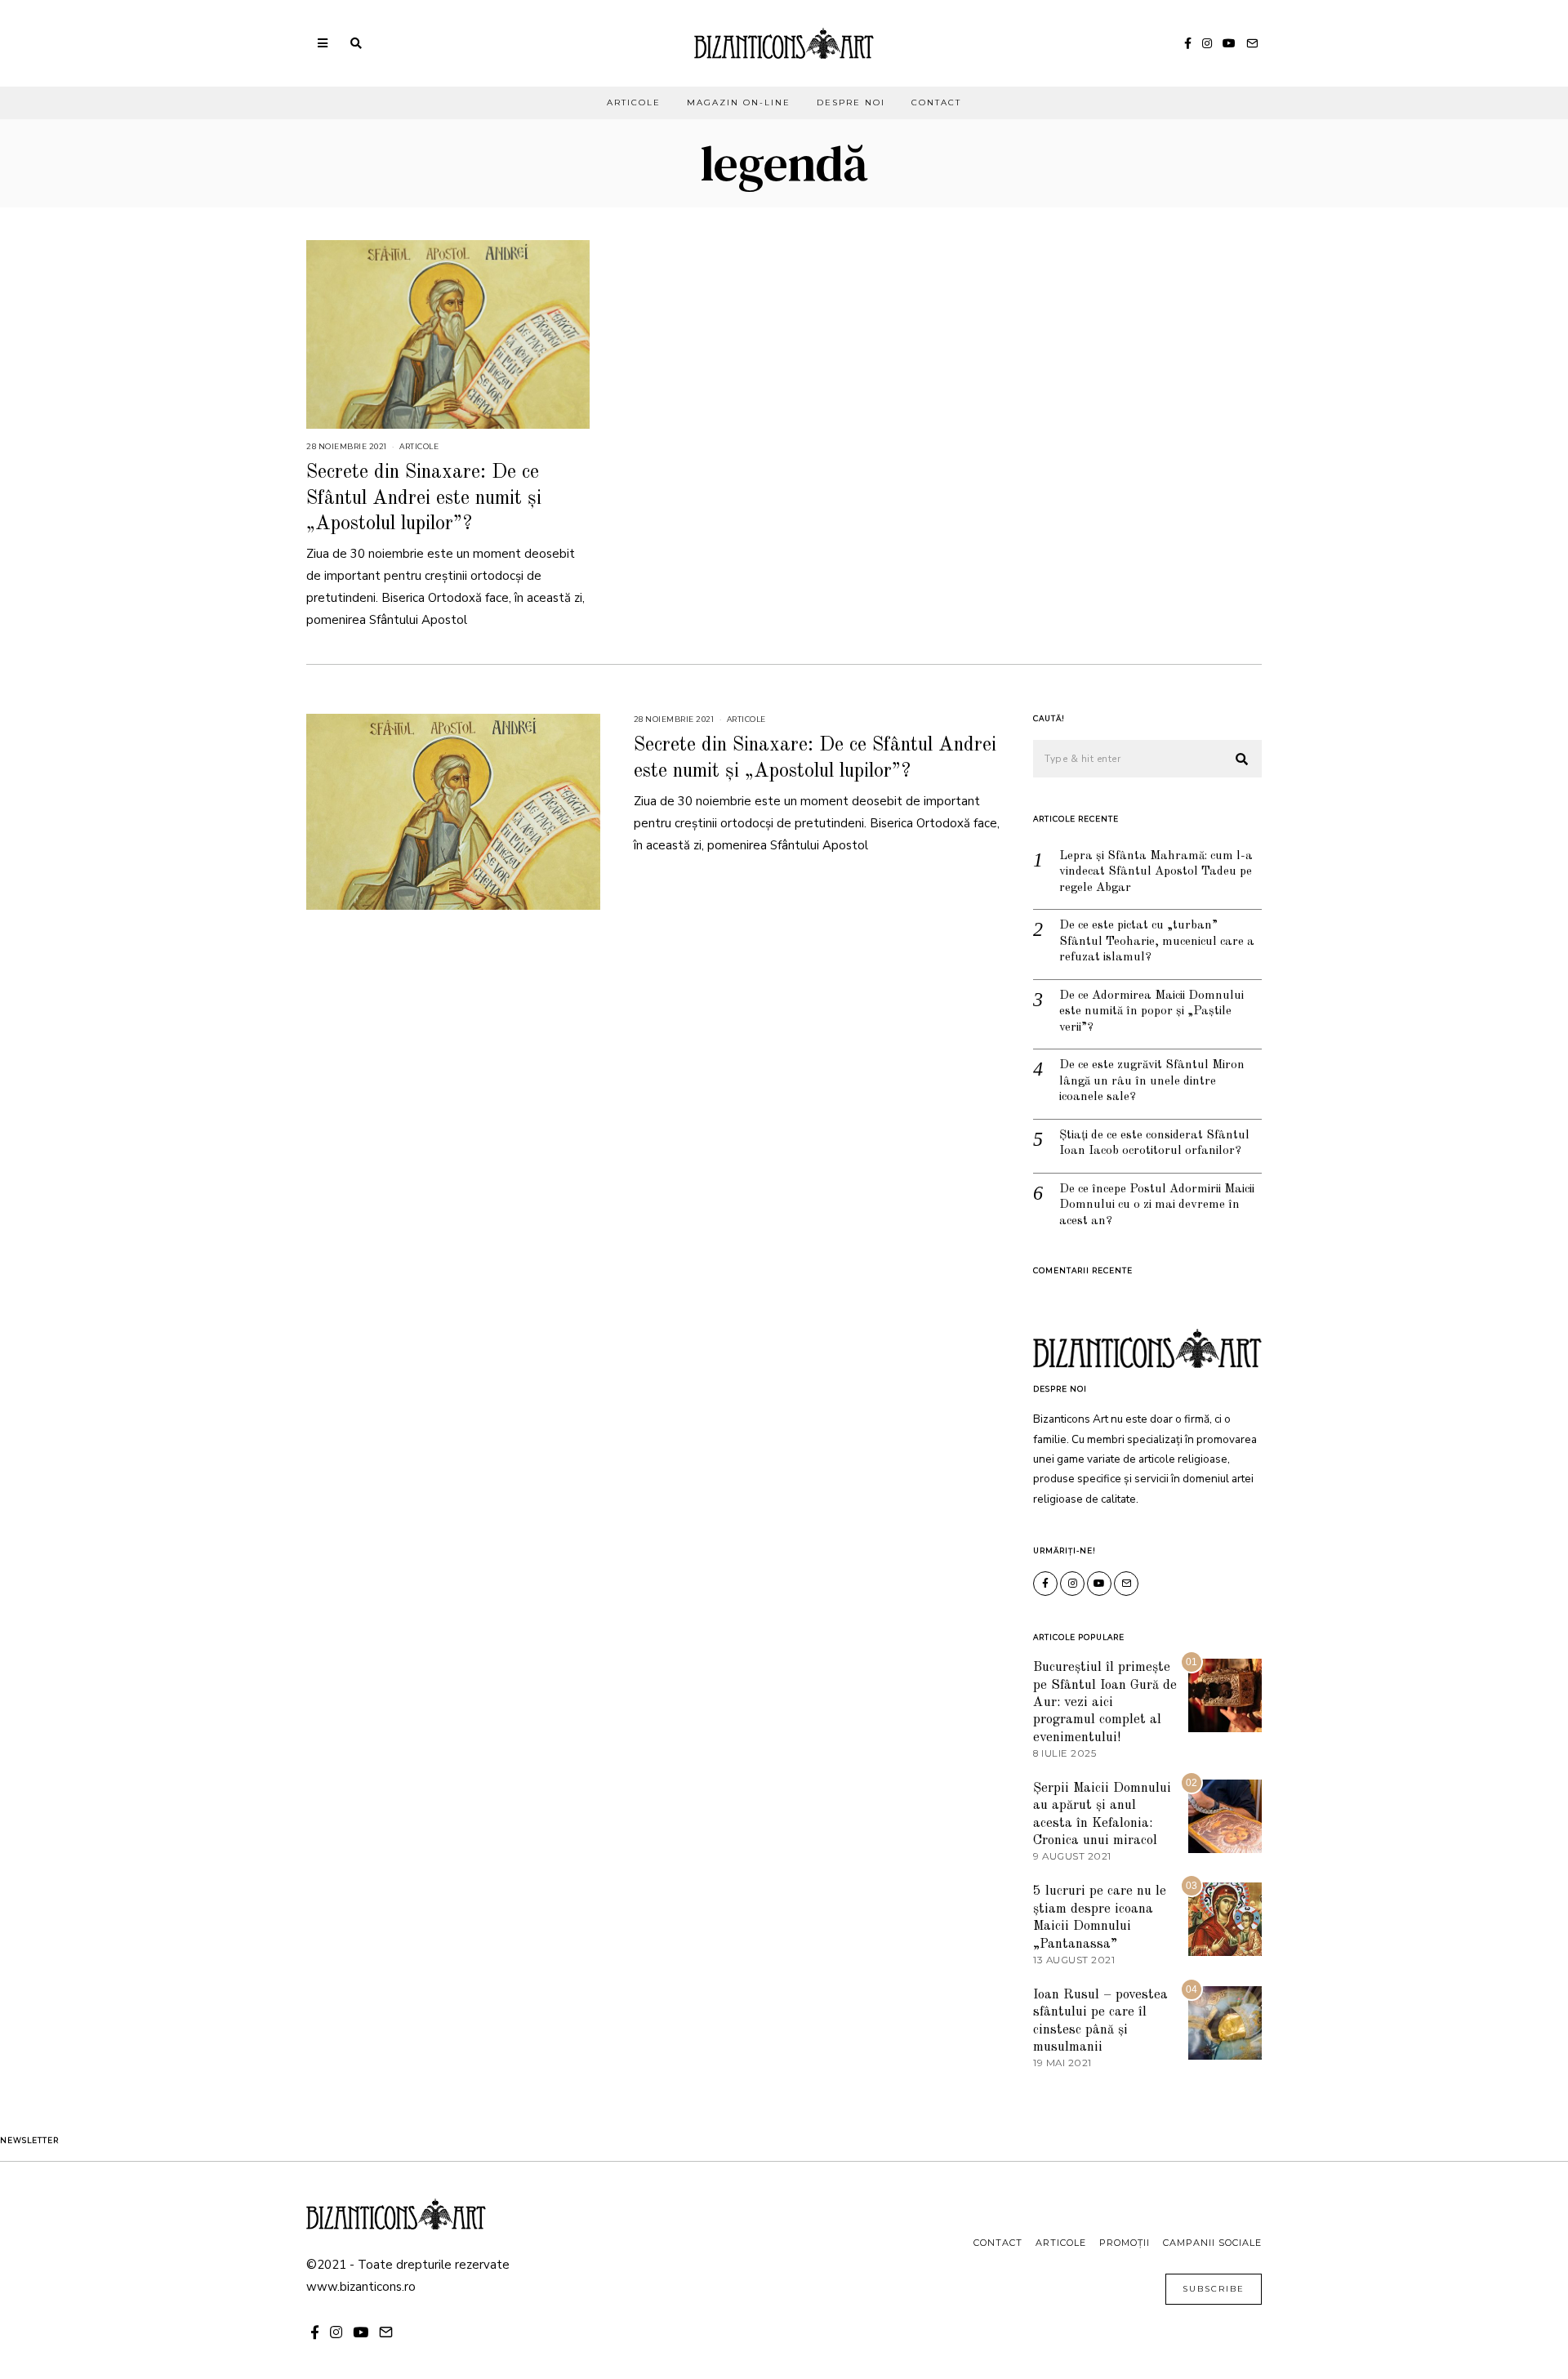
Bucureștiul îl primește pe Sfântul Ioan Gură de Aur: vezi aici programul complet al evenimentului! (1105, 1702)
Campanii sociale (1212, 2243)
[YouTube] (1229, 43)
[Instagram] (1207, 43)
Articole (634, 102)
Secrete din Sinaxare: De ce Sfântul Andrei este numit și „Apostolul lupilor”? (424, 498)
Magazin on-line (739, 102)
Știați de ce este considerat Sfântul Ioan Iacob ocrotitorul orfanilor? (1154, 1144)
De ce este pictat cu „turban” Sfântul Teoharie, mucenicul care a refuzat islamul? (1157, 942)
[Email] (1252, 43)
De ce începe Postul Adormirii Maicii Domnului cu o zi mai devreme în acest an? (1157, 1205)
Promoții (1125, 2243)
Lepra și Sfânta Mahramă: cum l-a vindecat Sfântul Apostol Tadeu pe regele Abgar (1156, 872)
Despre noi (851, 102)
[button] (1242, 760)
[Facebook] (1188, 43)
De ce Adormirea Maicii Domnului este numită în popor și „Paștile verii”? (1151, 1012)
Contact (936, 102)
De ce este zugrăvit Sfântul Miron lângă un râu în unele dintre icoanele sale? (1152, 1081)
